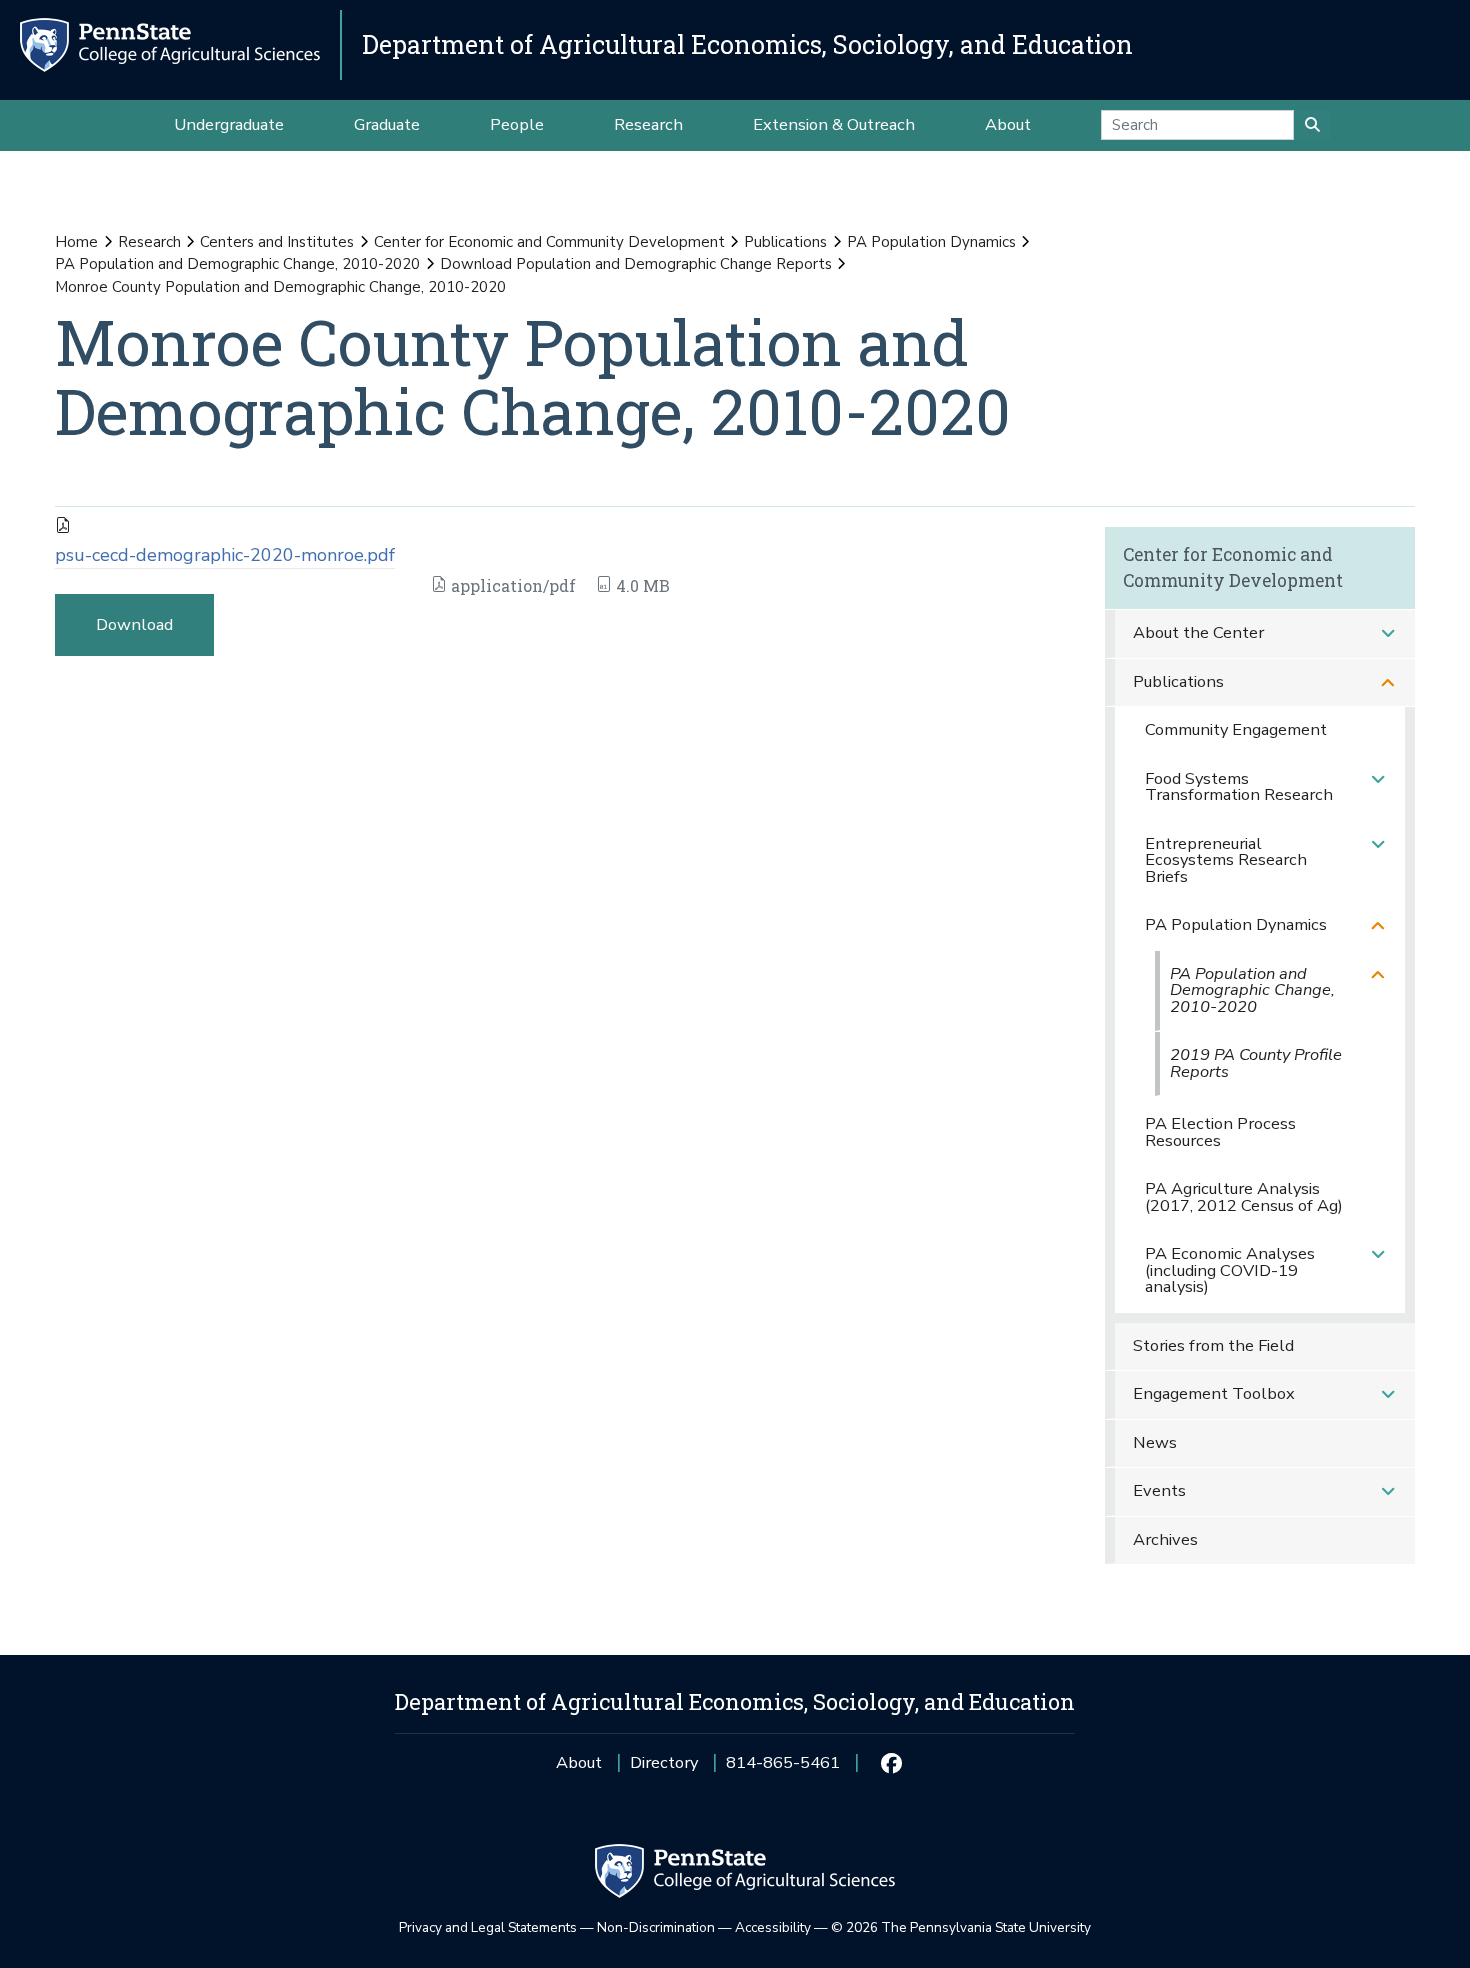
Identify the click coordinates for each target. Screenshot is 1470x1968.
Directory (664, 1762)
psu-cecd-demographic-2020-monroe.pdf (225, 555)
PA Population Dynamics (931, 242)
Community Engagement (1236, 729)
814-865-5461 (783, 1769)
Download (134, 624)
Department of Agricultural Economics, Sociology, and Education (747, 44)
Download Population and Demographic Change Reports (636, 264)
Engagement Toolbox (1214, 1393)
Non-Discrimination (656, 1927)
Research (149, 242)
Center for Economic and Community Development (549, 242)
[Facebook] (890, 1763)
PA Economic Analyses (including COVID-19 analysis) (1230, 1270)
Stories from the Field (1213, 1345)
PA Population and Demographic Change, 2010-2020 (237, 264)
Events (1159, 1490)
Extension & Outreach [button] (834, 124)
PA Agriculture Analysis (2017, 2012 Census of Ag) (1244, 1197)
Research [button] (648, 124)
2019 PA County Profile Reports (1256, 1063)
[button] (1388, 633)
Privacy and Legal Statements (488, 1927)
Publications (785, 242)
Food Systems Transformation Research (1239, 787)
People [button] (517, 124)
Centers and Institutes (277, 242)
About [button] (1008, 124)
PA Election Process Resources (1220, 1132)
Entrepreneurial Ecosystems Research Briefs (1226, 860)
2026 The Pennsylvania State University (961, 1927)
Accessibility (773, 1927)
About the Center (1198, 632)
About (579, 1762)
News (1155, 1442)
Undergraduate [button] (229, 124)
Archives (1165, 1539)
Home (76, 242)
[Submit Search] (1312, 125)
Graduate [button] (387, 124)
